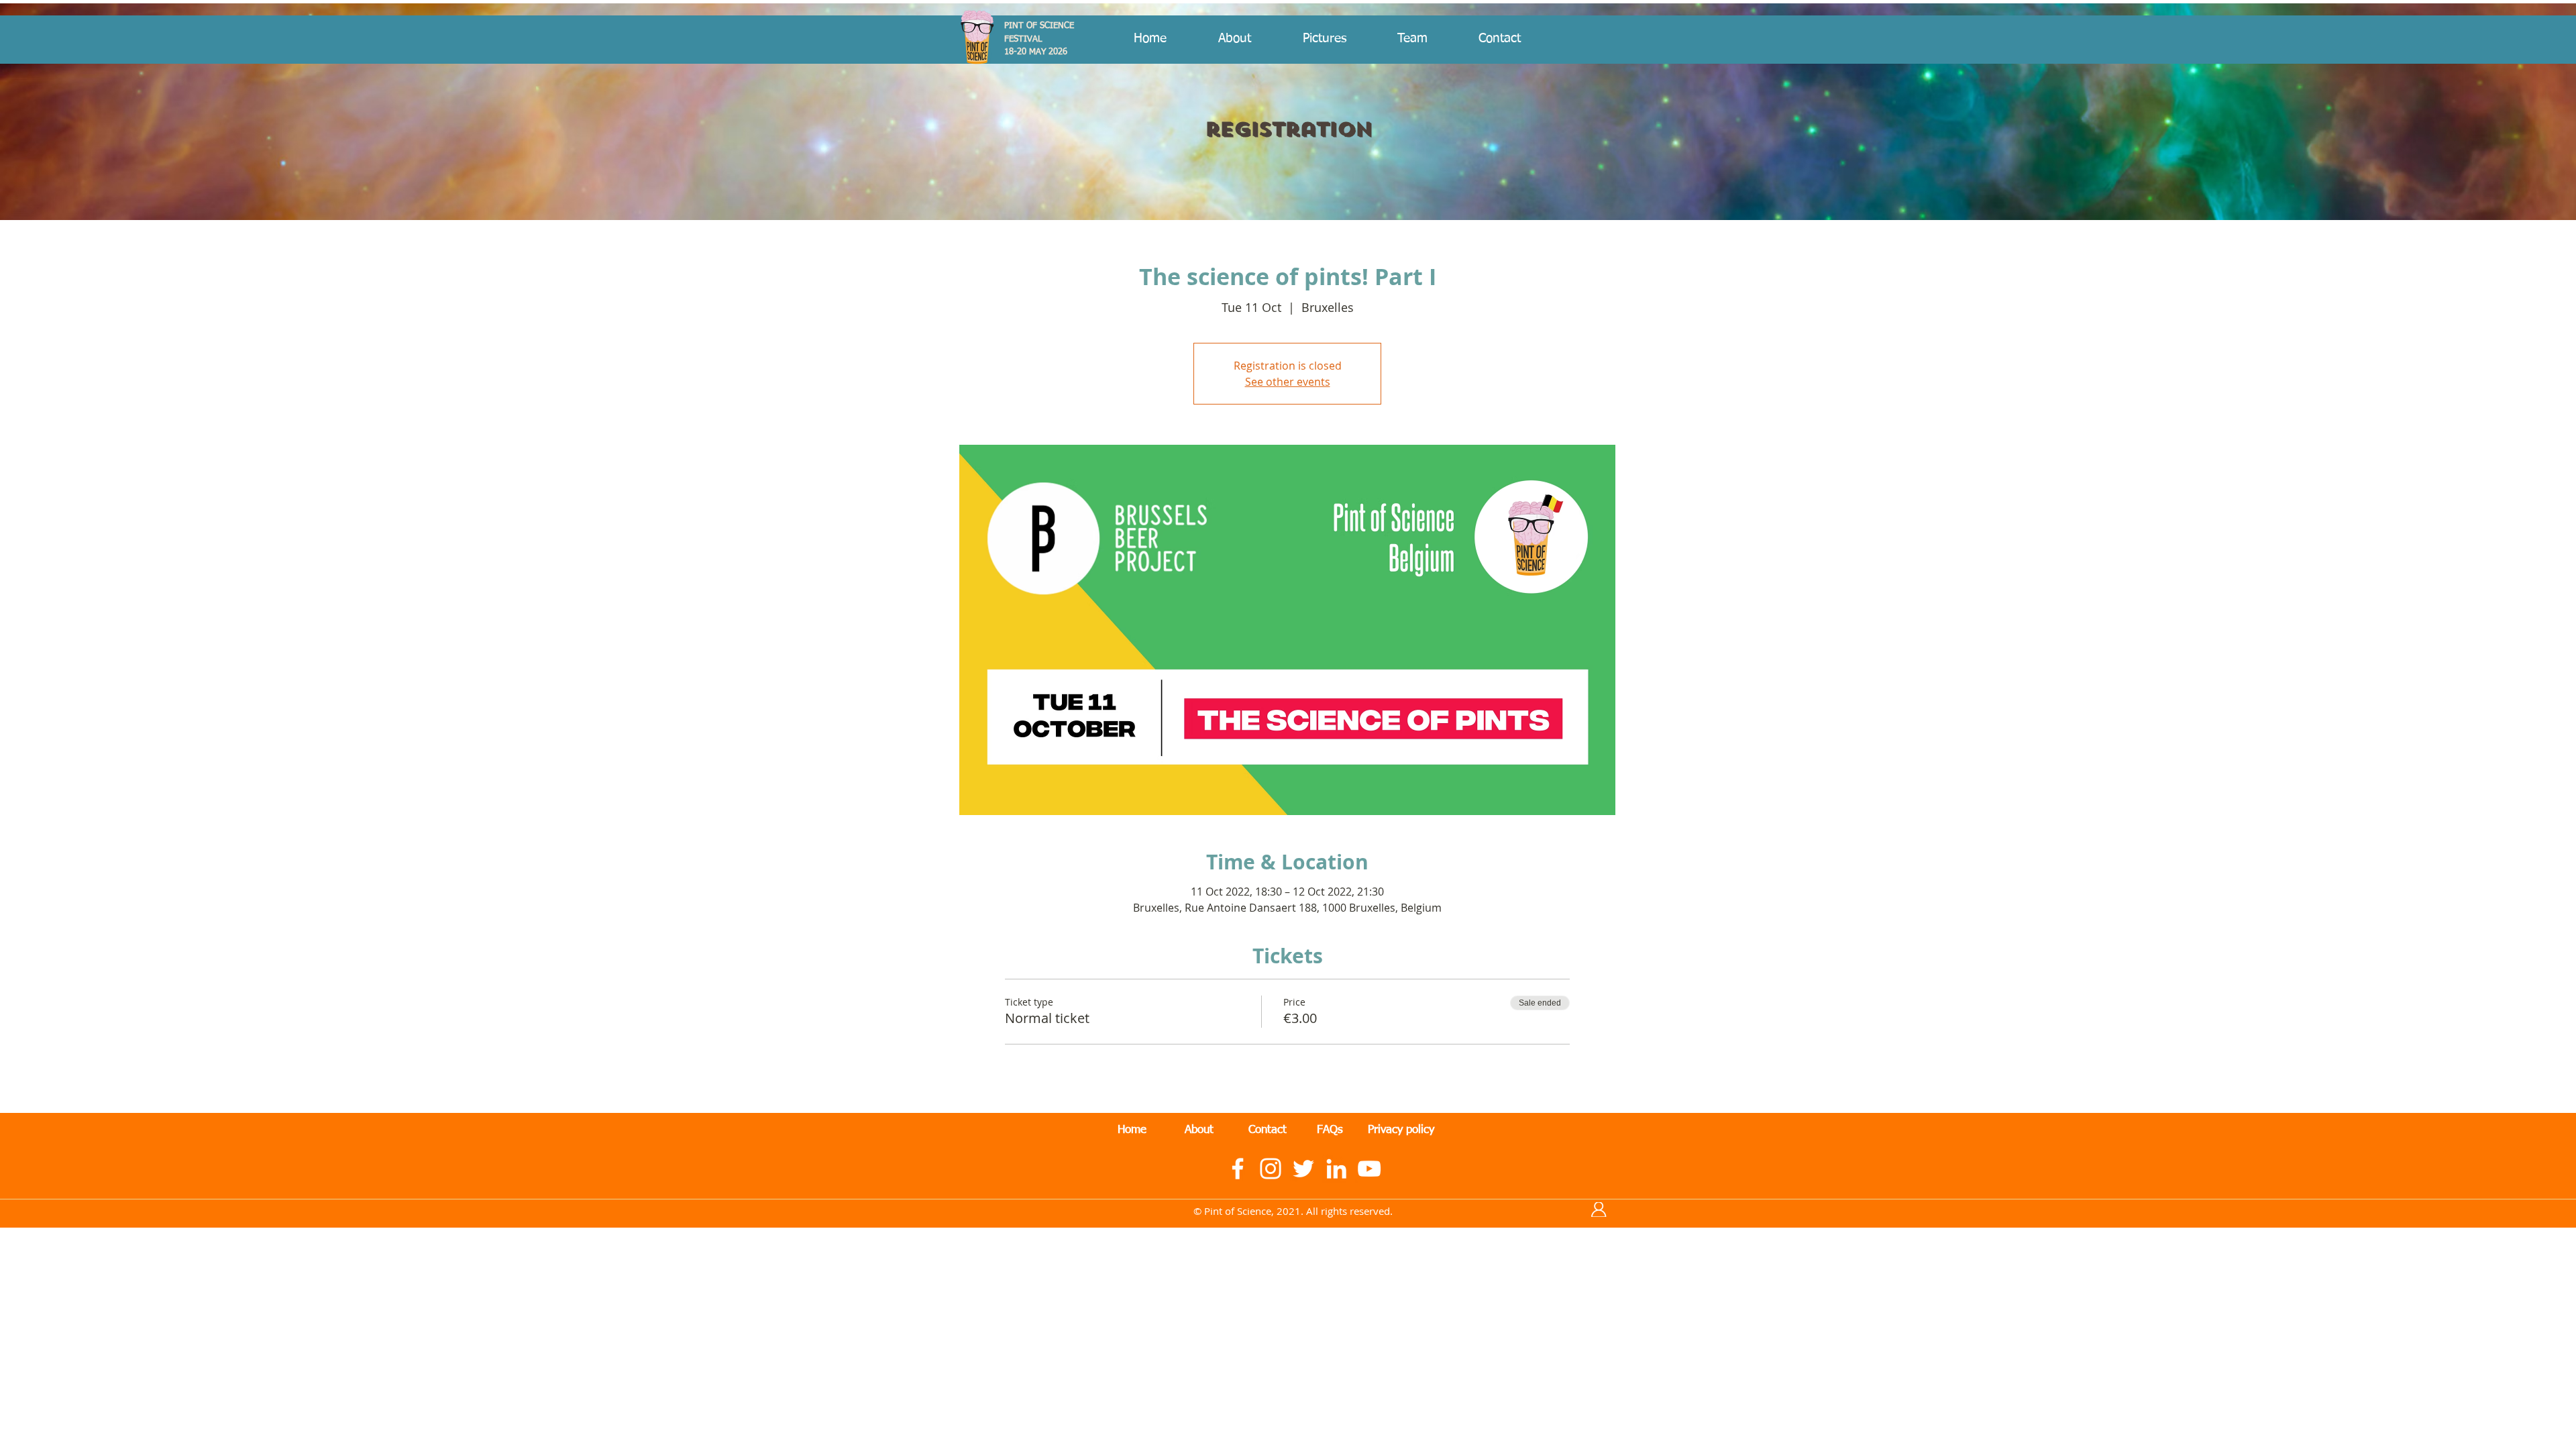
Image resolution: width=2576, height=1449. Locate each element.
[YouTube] (1369, 1169)
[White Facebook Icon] (1238, 1169)
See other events (1288, 382)
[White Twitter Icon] (1303, 1169)
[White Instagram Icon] (1271, 1169)
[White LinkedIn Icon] (1336, 1169)
